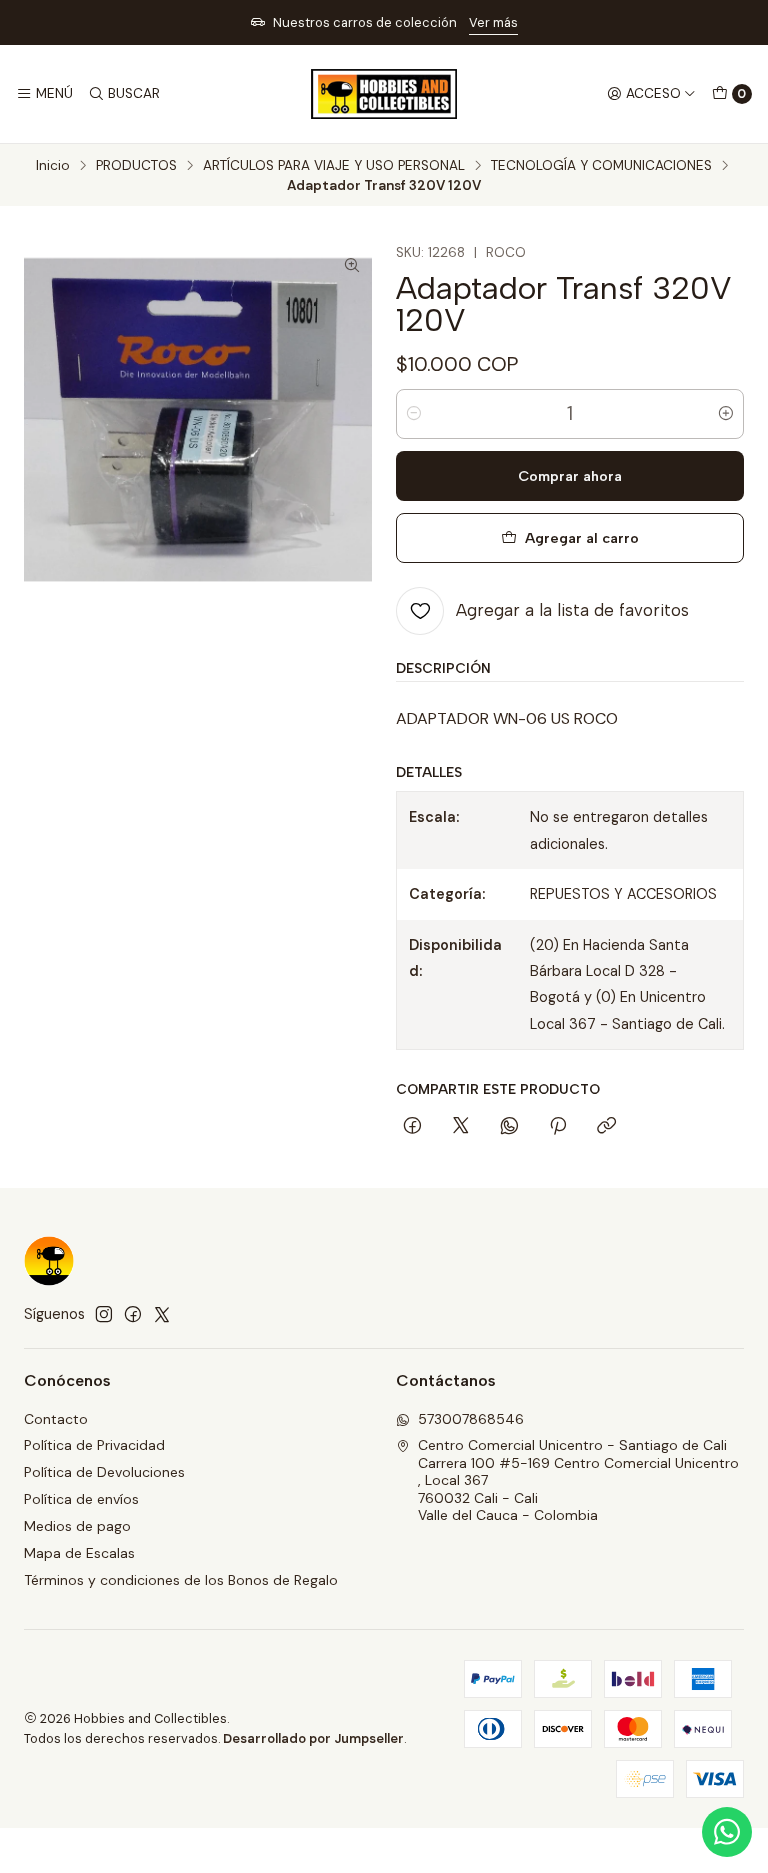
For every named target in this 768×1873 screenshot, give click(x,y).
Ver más (493, 22)
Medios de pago (77, 1526)
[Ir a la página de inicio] (384, 94)
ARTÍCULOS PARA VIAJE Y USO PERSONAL (334, 166)
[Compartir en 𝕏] (461, 1127)
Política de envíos (81, 1499)
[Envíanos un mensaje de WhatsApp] (727, 1832)
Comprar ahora (570, 476)
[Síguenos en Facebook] (133, 1314)
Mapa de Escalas (79, 1553)
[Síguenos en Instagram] (104, 1314)
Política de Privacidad (94, 1445)
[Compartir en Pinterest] (558, 1127)
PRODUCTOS (136, 166)
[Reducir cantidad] (414, 414)
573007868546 (471, 1419)
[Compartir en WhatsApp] (509, 1127)
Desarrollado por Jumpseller (313, 1738)
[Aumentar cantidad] (726, 414)
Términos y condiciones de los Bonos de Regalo (181, 1580)
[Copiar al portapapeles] (606, 1127)
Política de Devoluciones (104, 1472)
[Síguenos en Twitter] (162, 1314)
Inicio (53, 166)
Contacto (56, 1419)
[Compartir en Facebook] (412, 1127)
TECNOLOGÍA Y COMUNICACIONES (601, 166)
